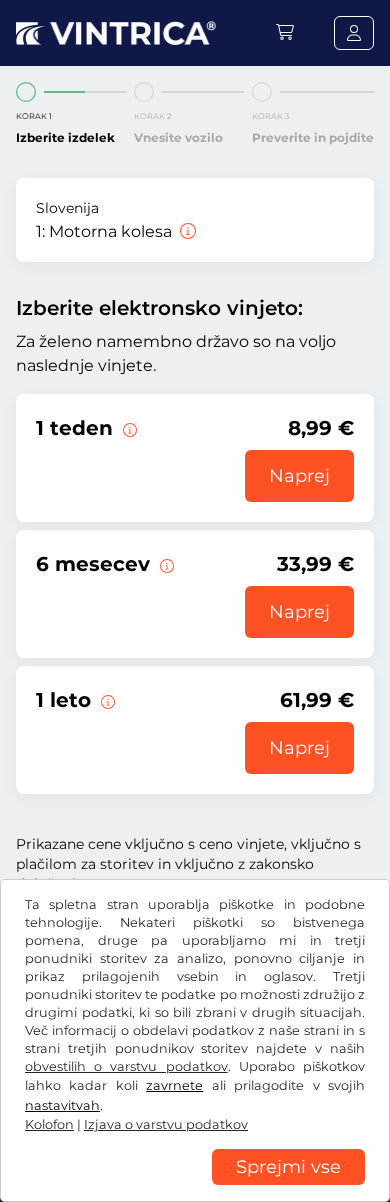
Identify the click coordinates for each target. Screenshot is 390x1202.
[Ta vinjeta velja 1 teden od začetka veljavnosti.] (128, 428)
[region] (195, 1187)
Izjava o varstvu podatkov (166, 1124)
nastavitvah (62, 1105)
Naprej (299, 476)
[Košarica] (285, 32)
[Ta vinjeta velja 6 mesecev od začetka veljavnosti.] (165, 564)
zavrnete (174, 1085)
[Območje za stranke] (354, 33)
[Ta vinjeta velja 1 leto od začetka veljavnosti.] (106, 700)
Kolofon (49, 1124)
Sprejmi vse (288, 1167)
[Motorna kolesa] (186, 231)
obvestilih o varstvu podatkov (126, 1066)
